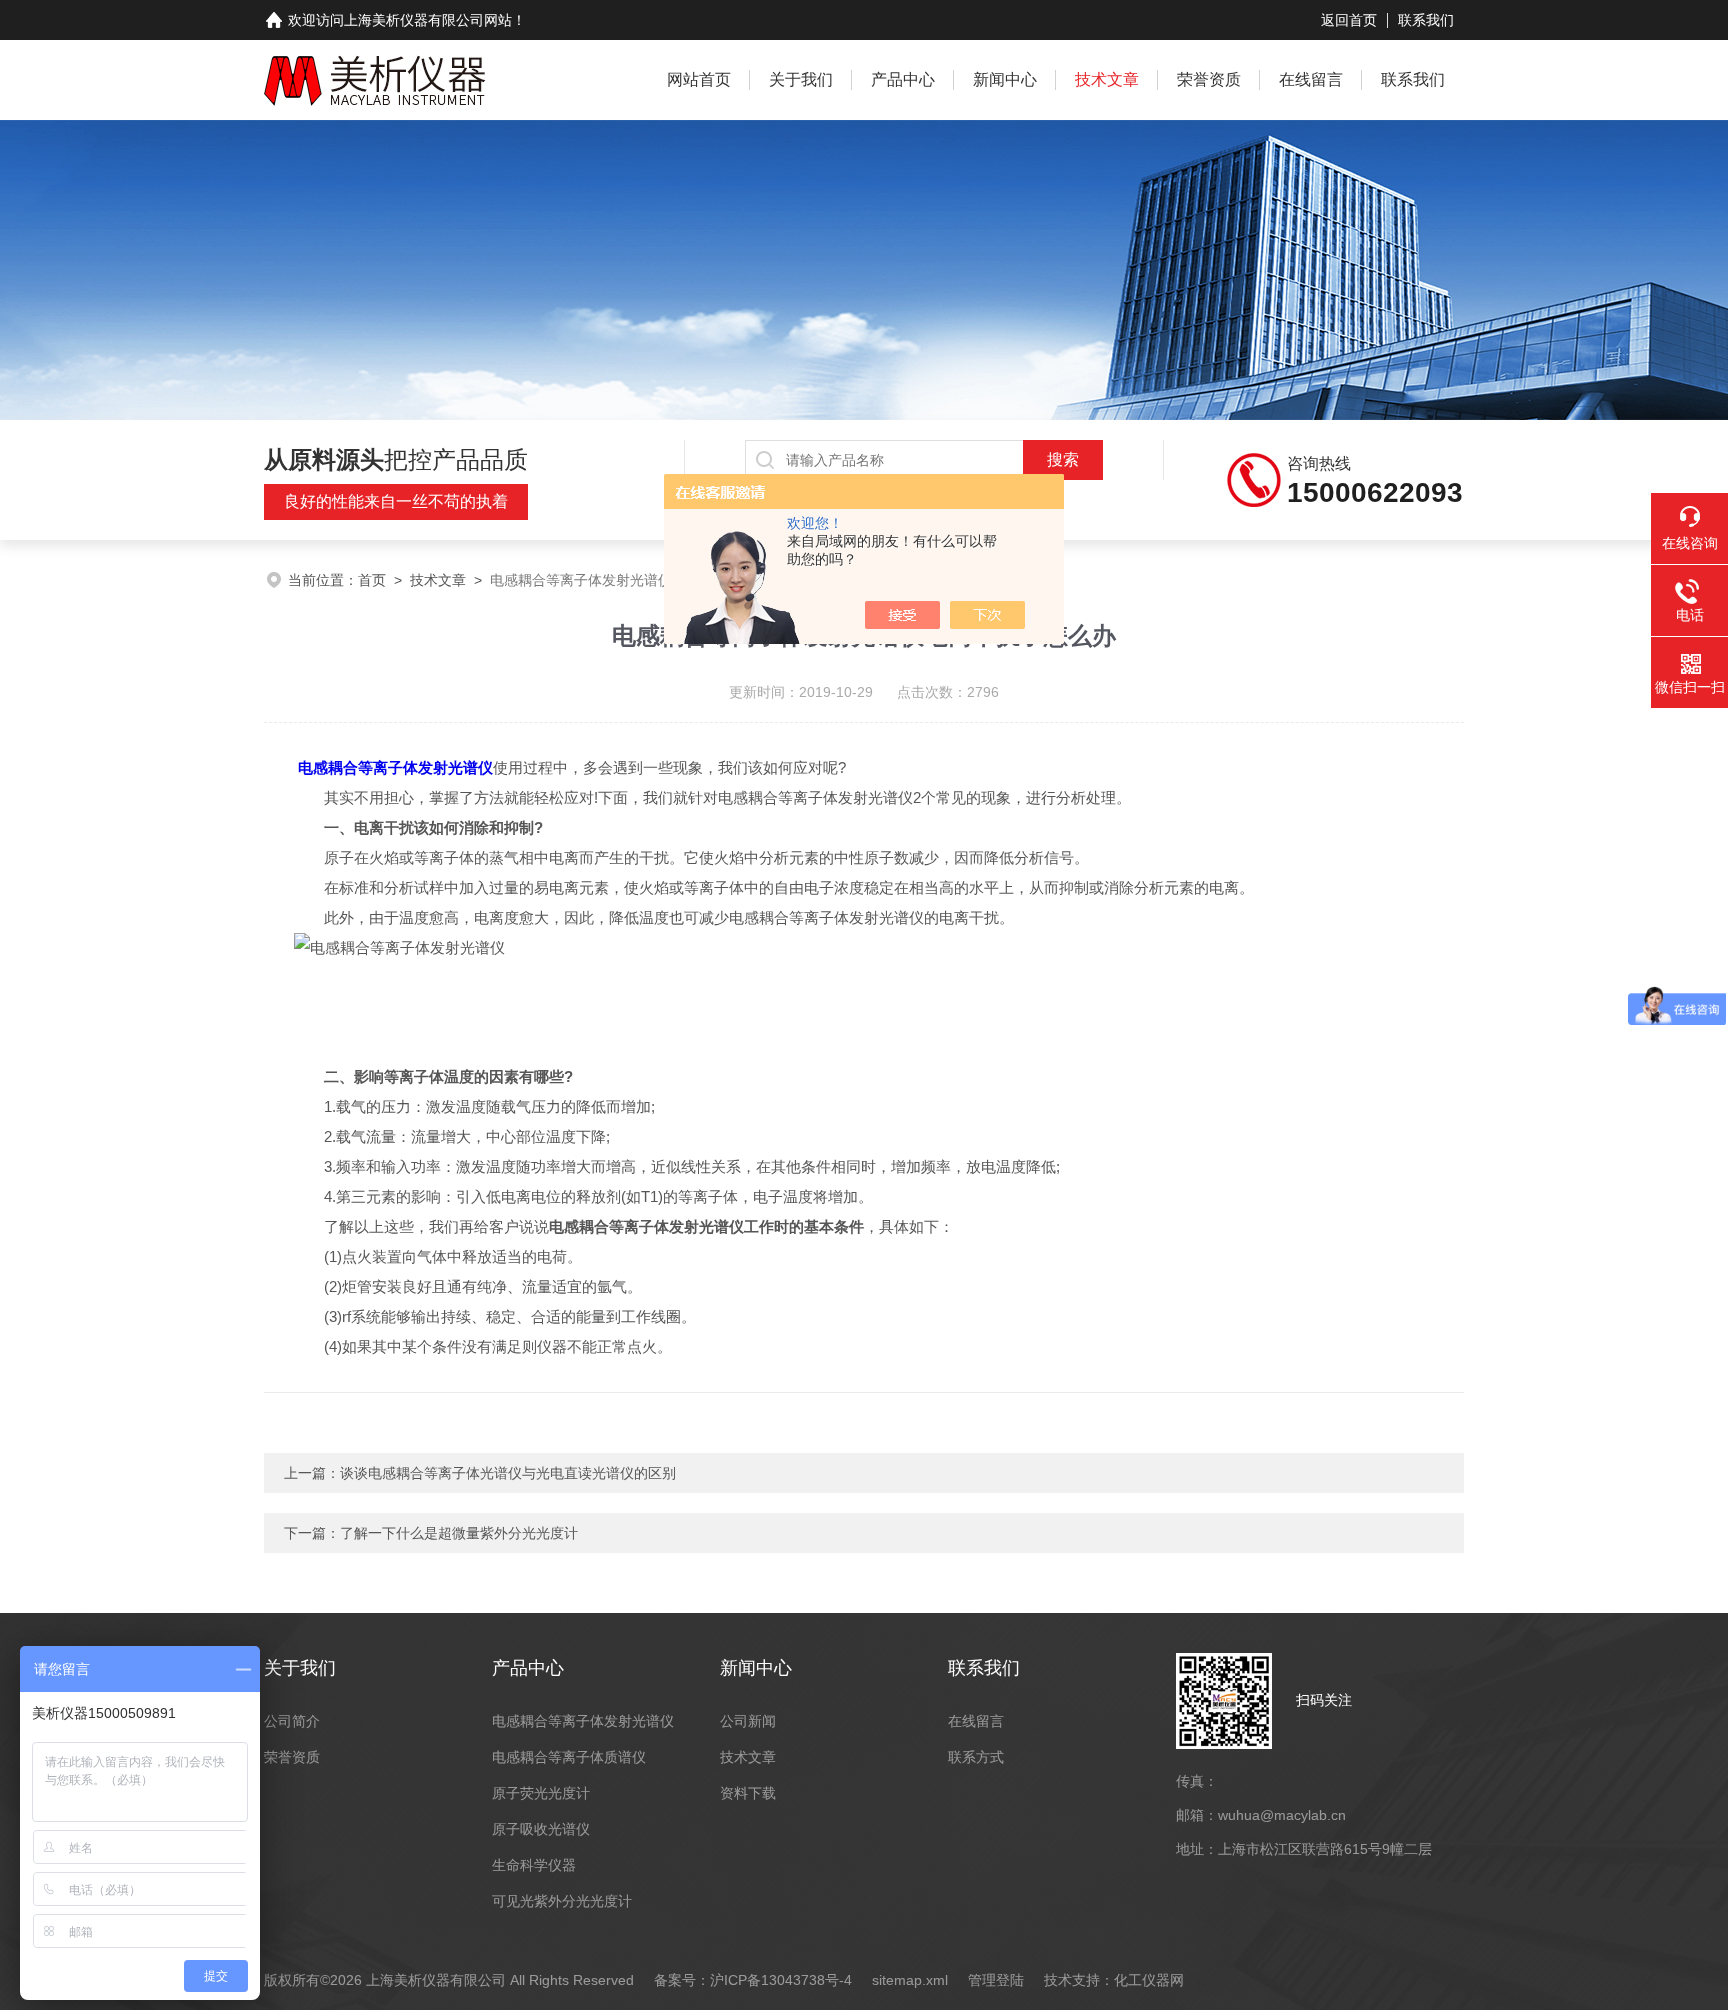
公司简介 (292, 1721)
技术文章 (1107, 79)
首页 (372, 580)
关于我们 (801, 79)
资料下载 (748, 1793)
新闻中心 (1005, 79)
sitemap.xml (910, 1980)
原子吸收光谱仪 (541, 1829)
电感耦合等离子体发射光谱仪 (395, 767)
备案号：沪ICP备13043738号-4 (753, 1980)
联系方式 (976, 1757)
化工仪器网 (1149, 1980)
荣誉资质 (1209, 79)
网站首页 (699, 79)
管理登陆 (996, 1980)
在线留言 (1311, 79)
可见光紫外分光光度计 (562, 1901)
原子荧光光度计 (541, 1793)
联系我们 (1426, 20)
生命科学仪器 (534, 1865)
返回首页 (1349, 20)
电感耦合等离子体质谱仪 (569, 1757)
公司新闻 (748, 1721)
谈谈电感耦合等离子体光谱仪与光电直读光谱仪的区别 (508, 1473)
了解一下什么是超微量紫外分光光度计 (459, 1533)
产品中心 (903, 79)
